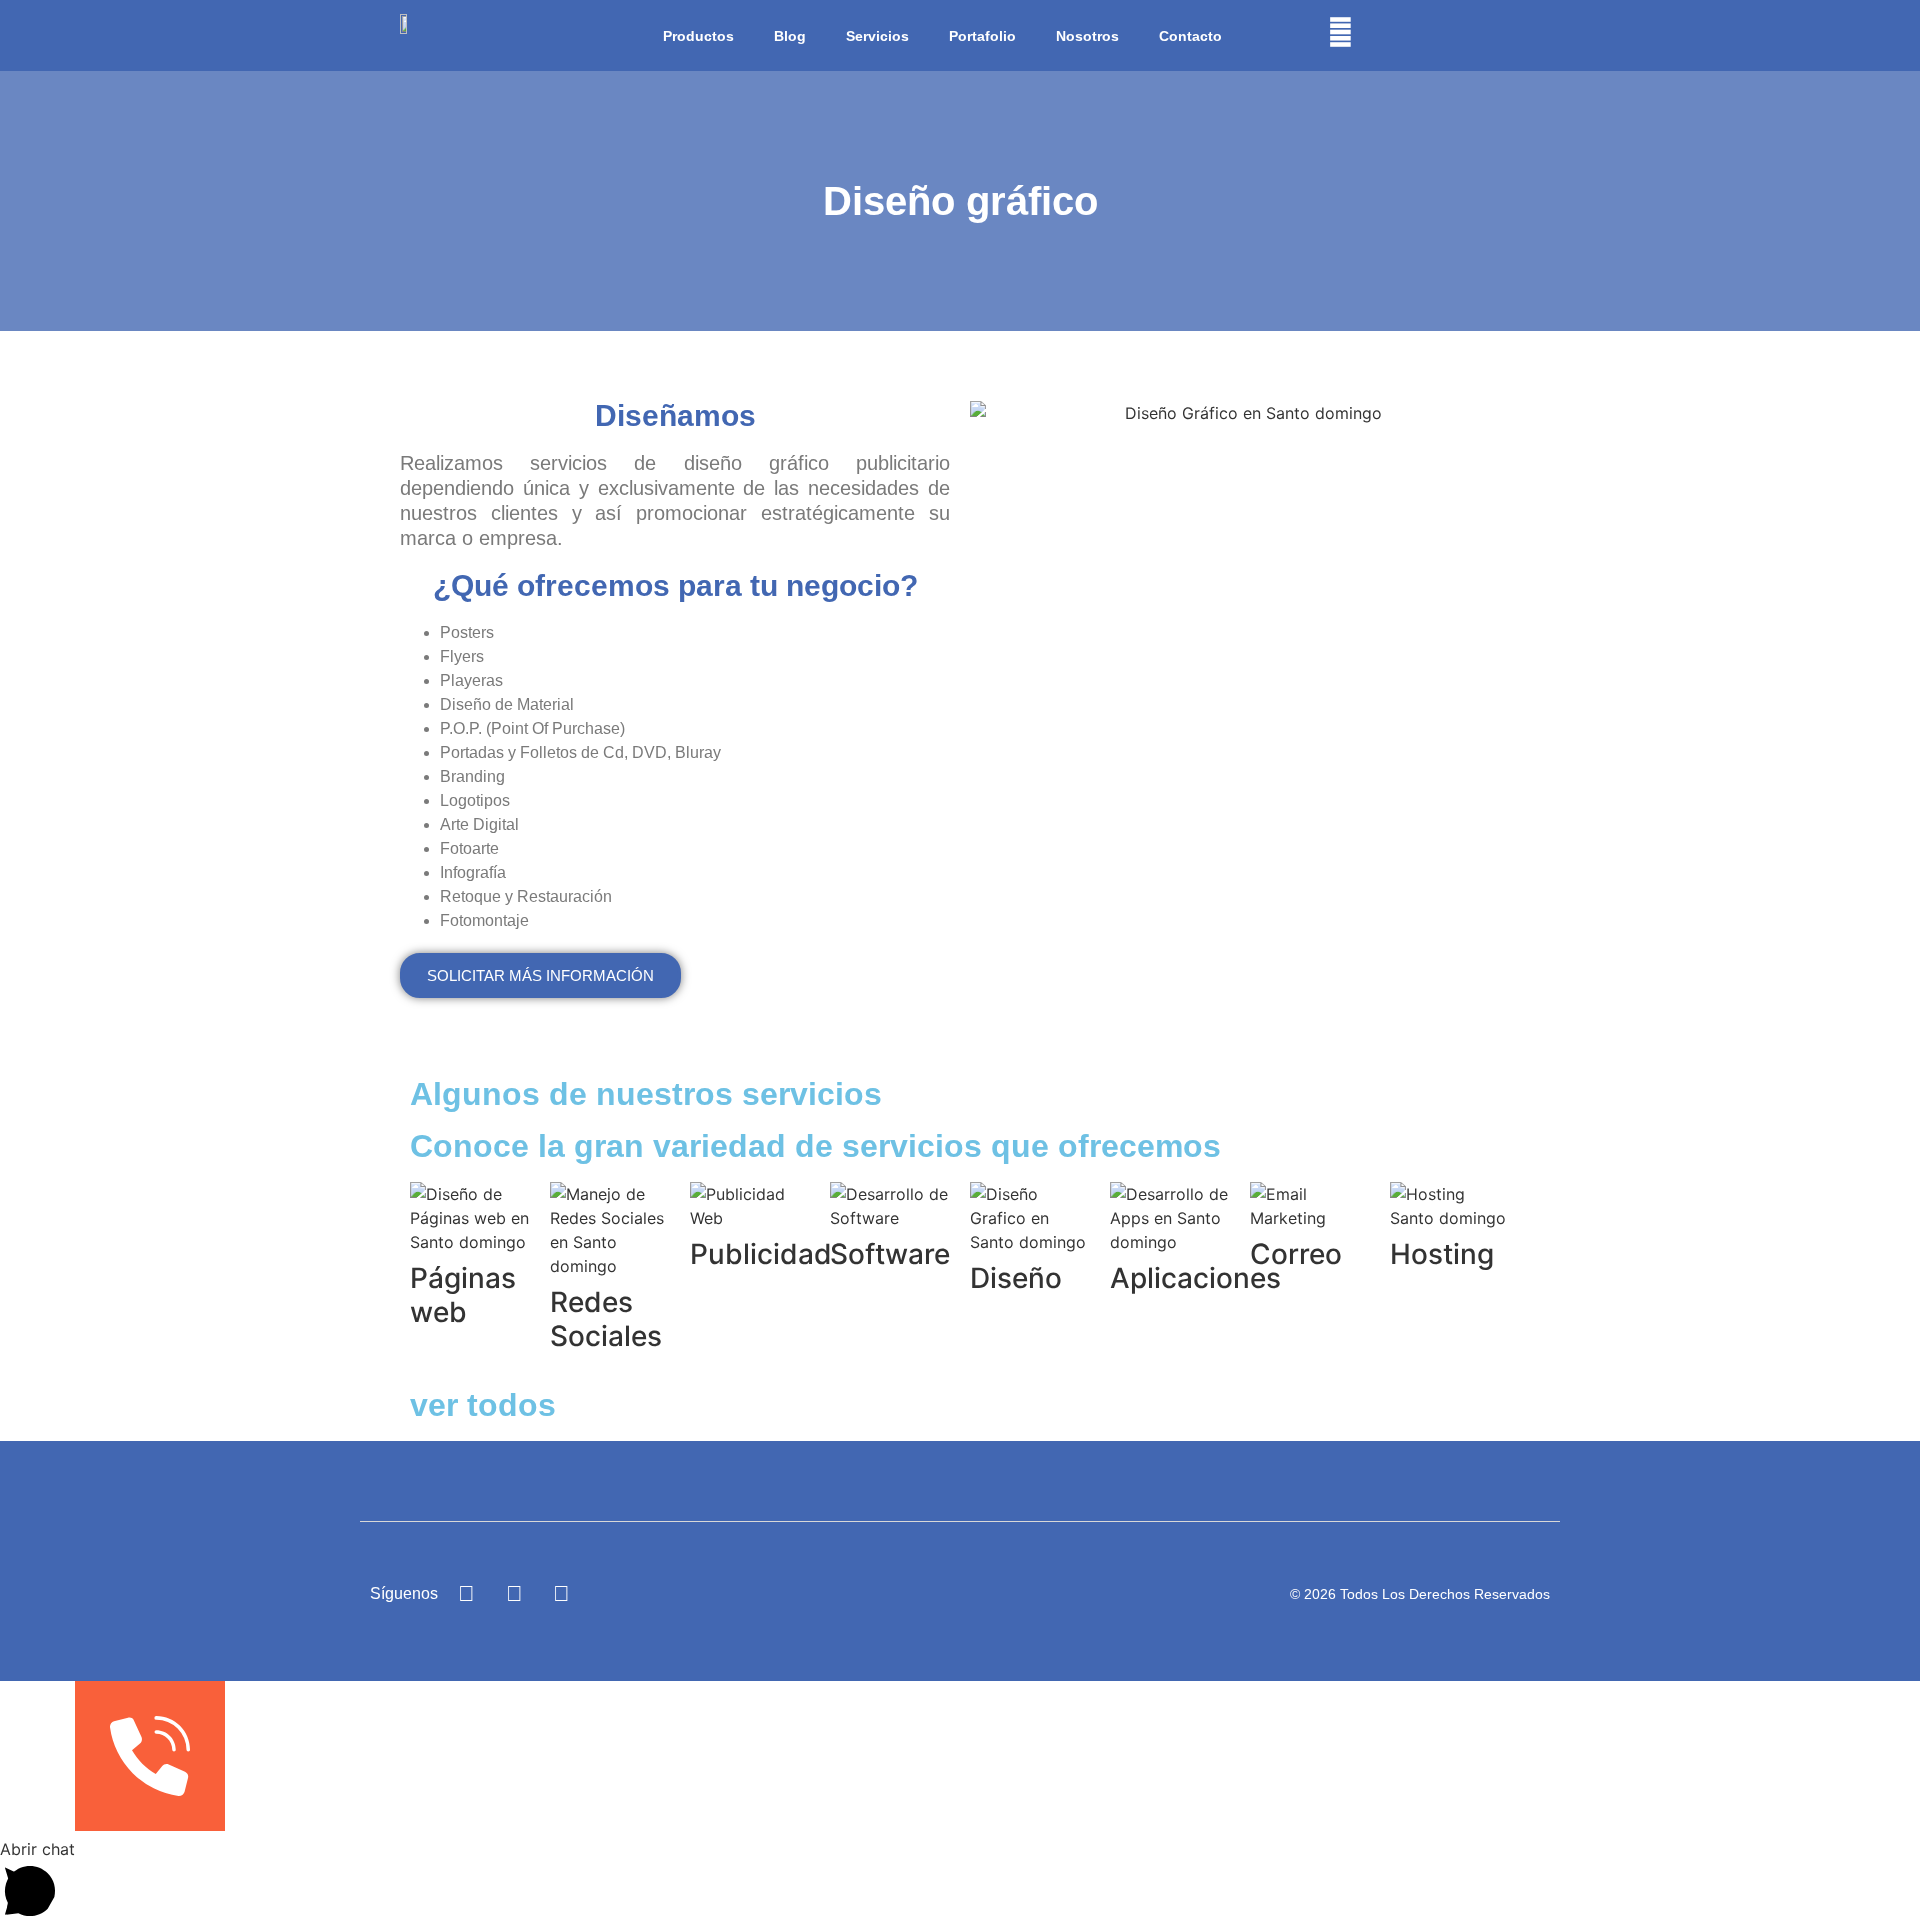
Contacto (1190, 36)
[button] (960, 1882)
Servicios (877, 36)
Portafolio (982, 36)
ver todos (483, 1405)
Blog (790, 36)
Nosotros (1087, 36)
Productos (698, 36)
